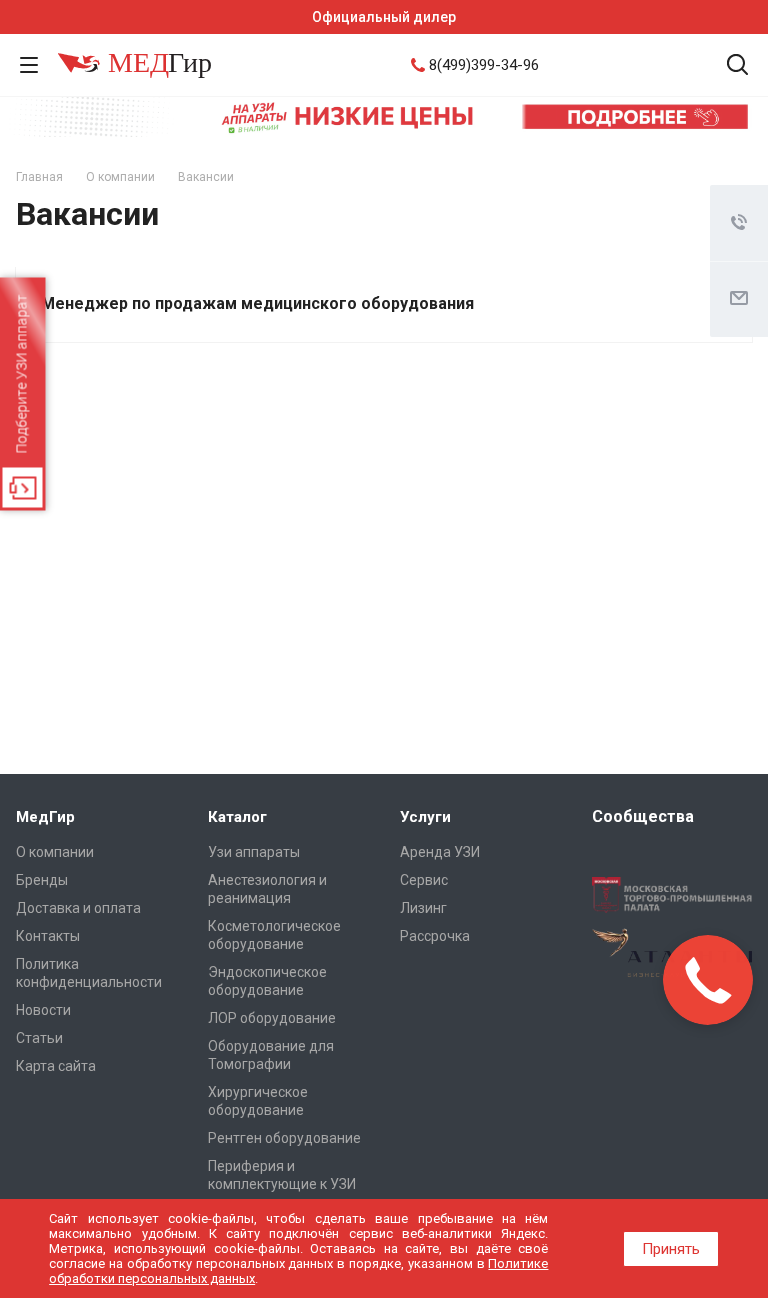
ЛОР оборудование (272, 1018)
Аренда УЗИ (440, 852)
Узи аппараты (254, 852)
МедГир (45, 817)
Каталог (237, 817)
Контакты (48, 936)
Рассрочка (435, 936)
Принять (671, 1249)
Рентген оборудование (284, 1138)
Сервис (424, 880)
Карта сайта (56, 1066)
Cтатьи (39, 1038)
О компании (55, 852)
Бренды (42, 880)
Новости (43, 1010)
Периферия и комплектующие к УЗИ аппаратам (282, 1184)
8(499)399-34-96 (484, 65)
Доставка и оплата (78, 908)
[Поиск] (737, 66)
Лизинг (423, 908)
